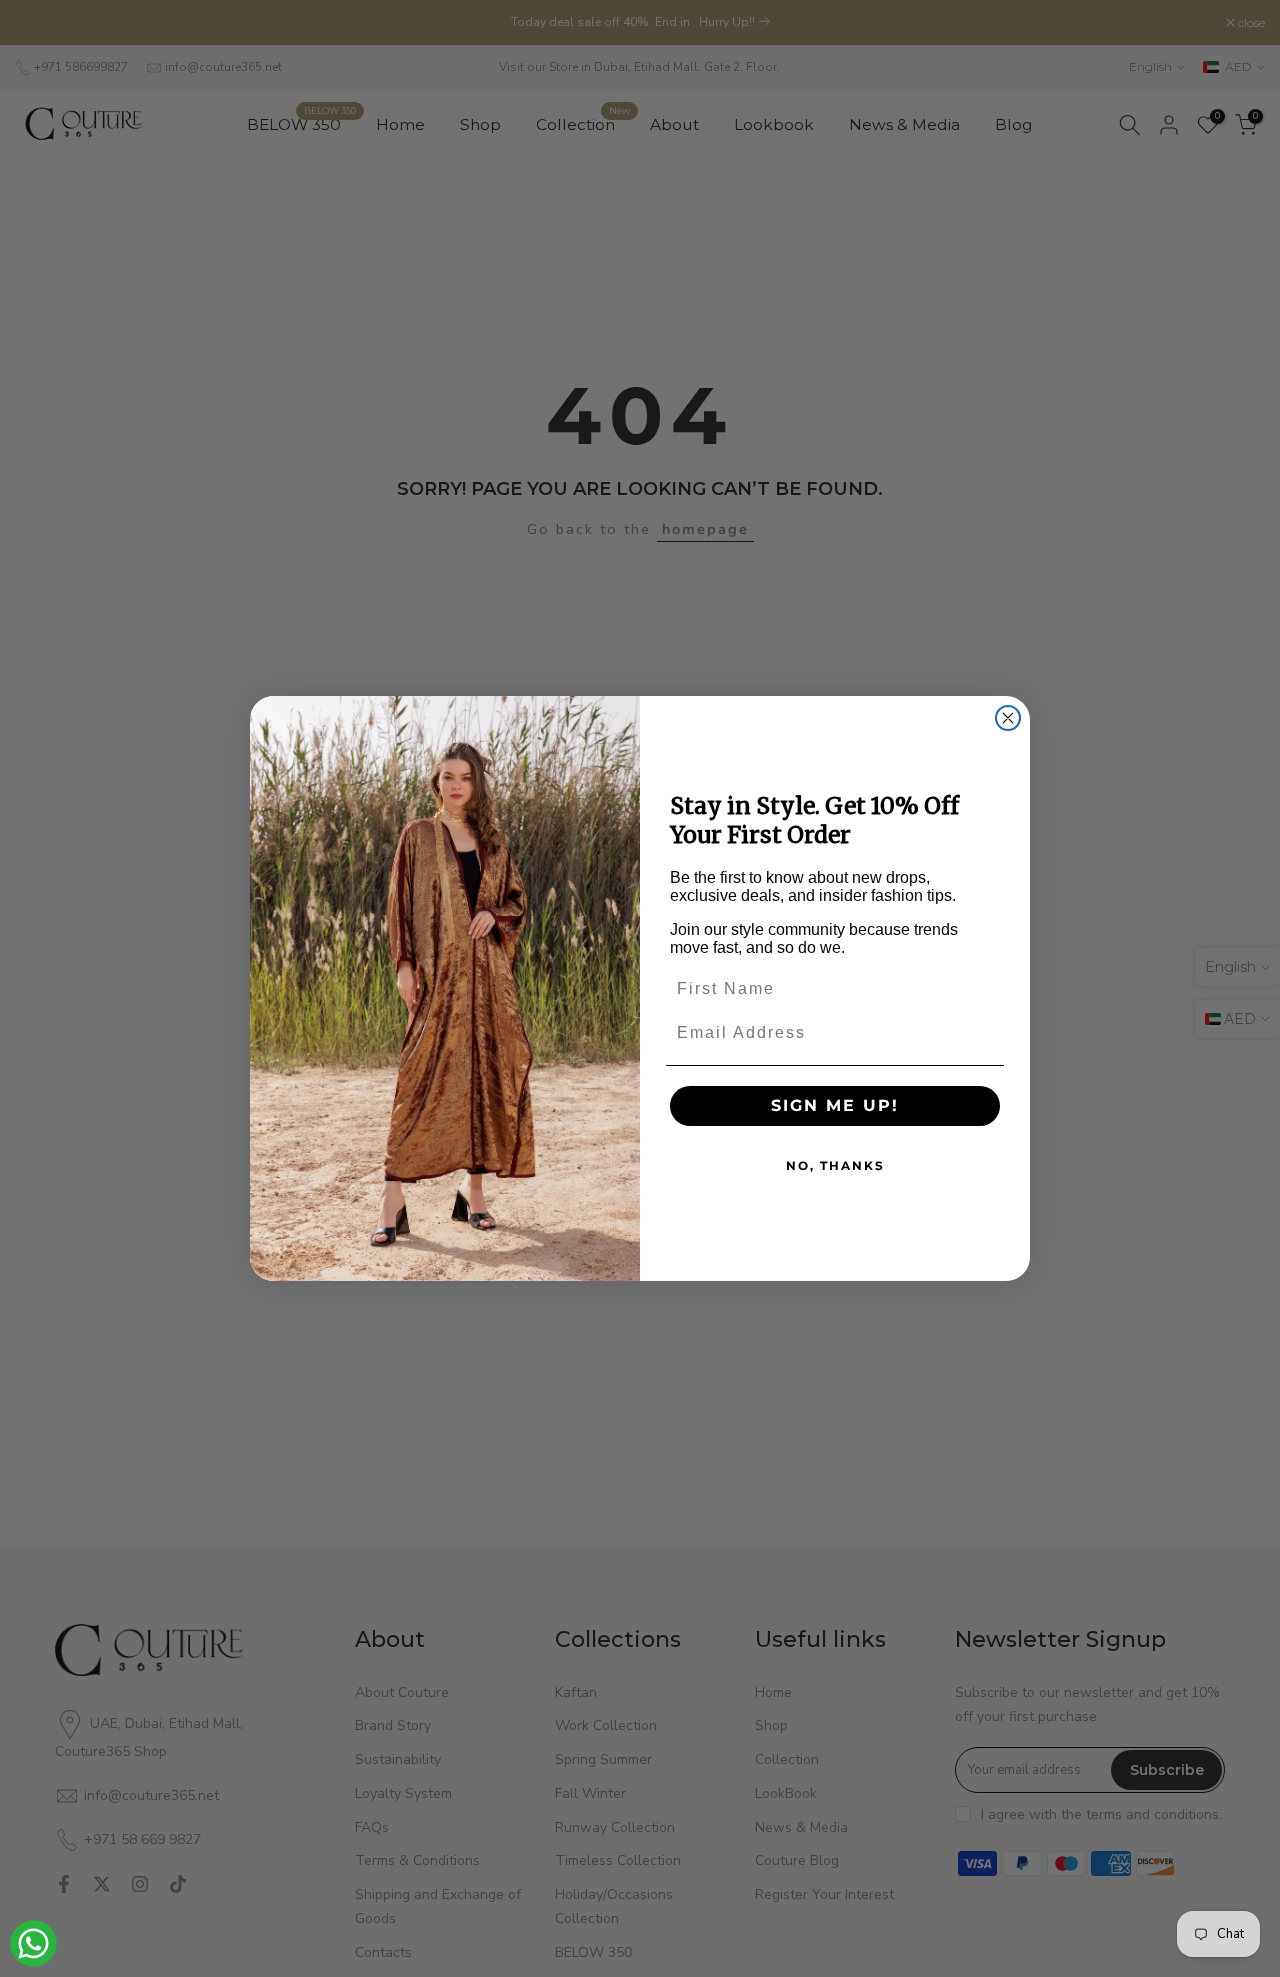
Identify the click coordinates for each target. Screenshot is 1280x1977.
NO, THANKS (835, 1165)
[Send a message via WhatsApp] (33, 1943)
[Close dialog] (1008, 718)
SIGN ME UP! (835, 1105)
